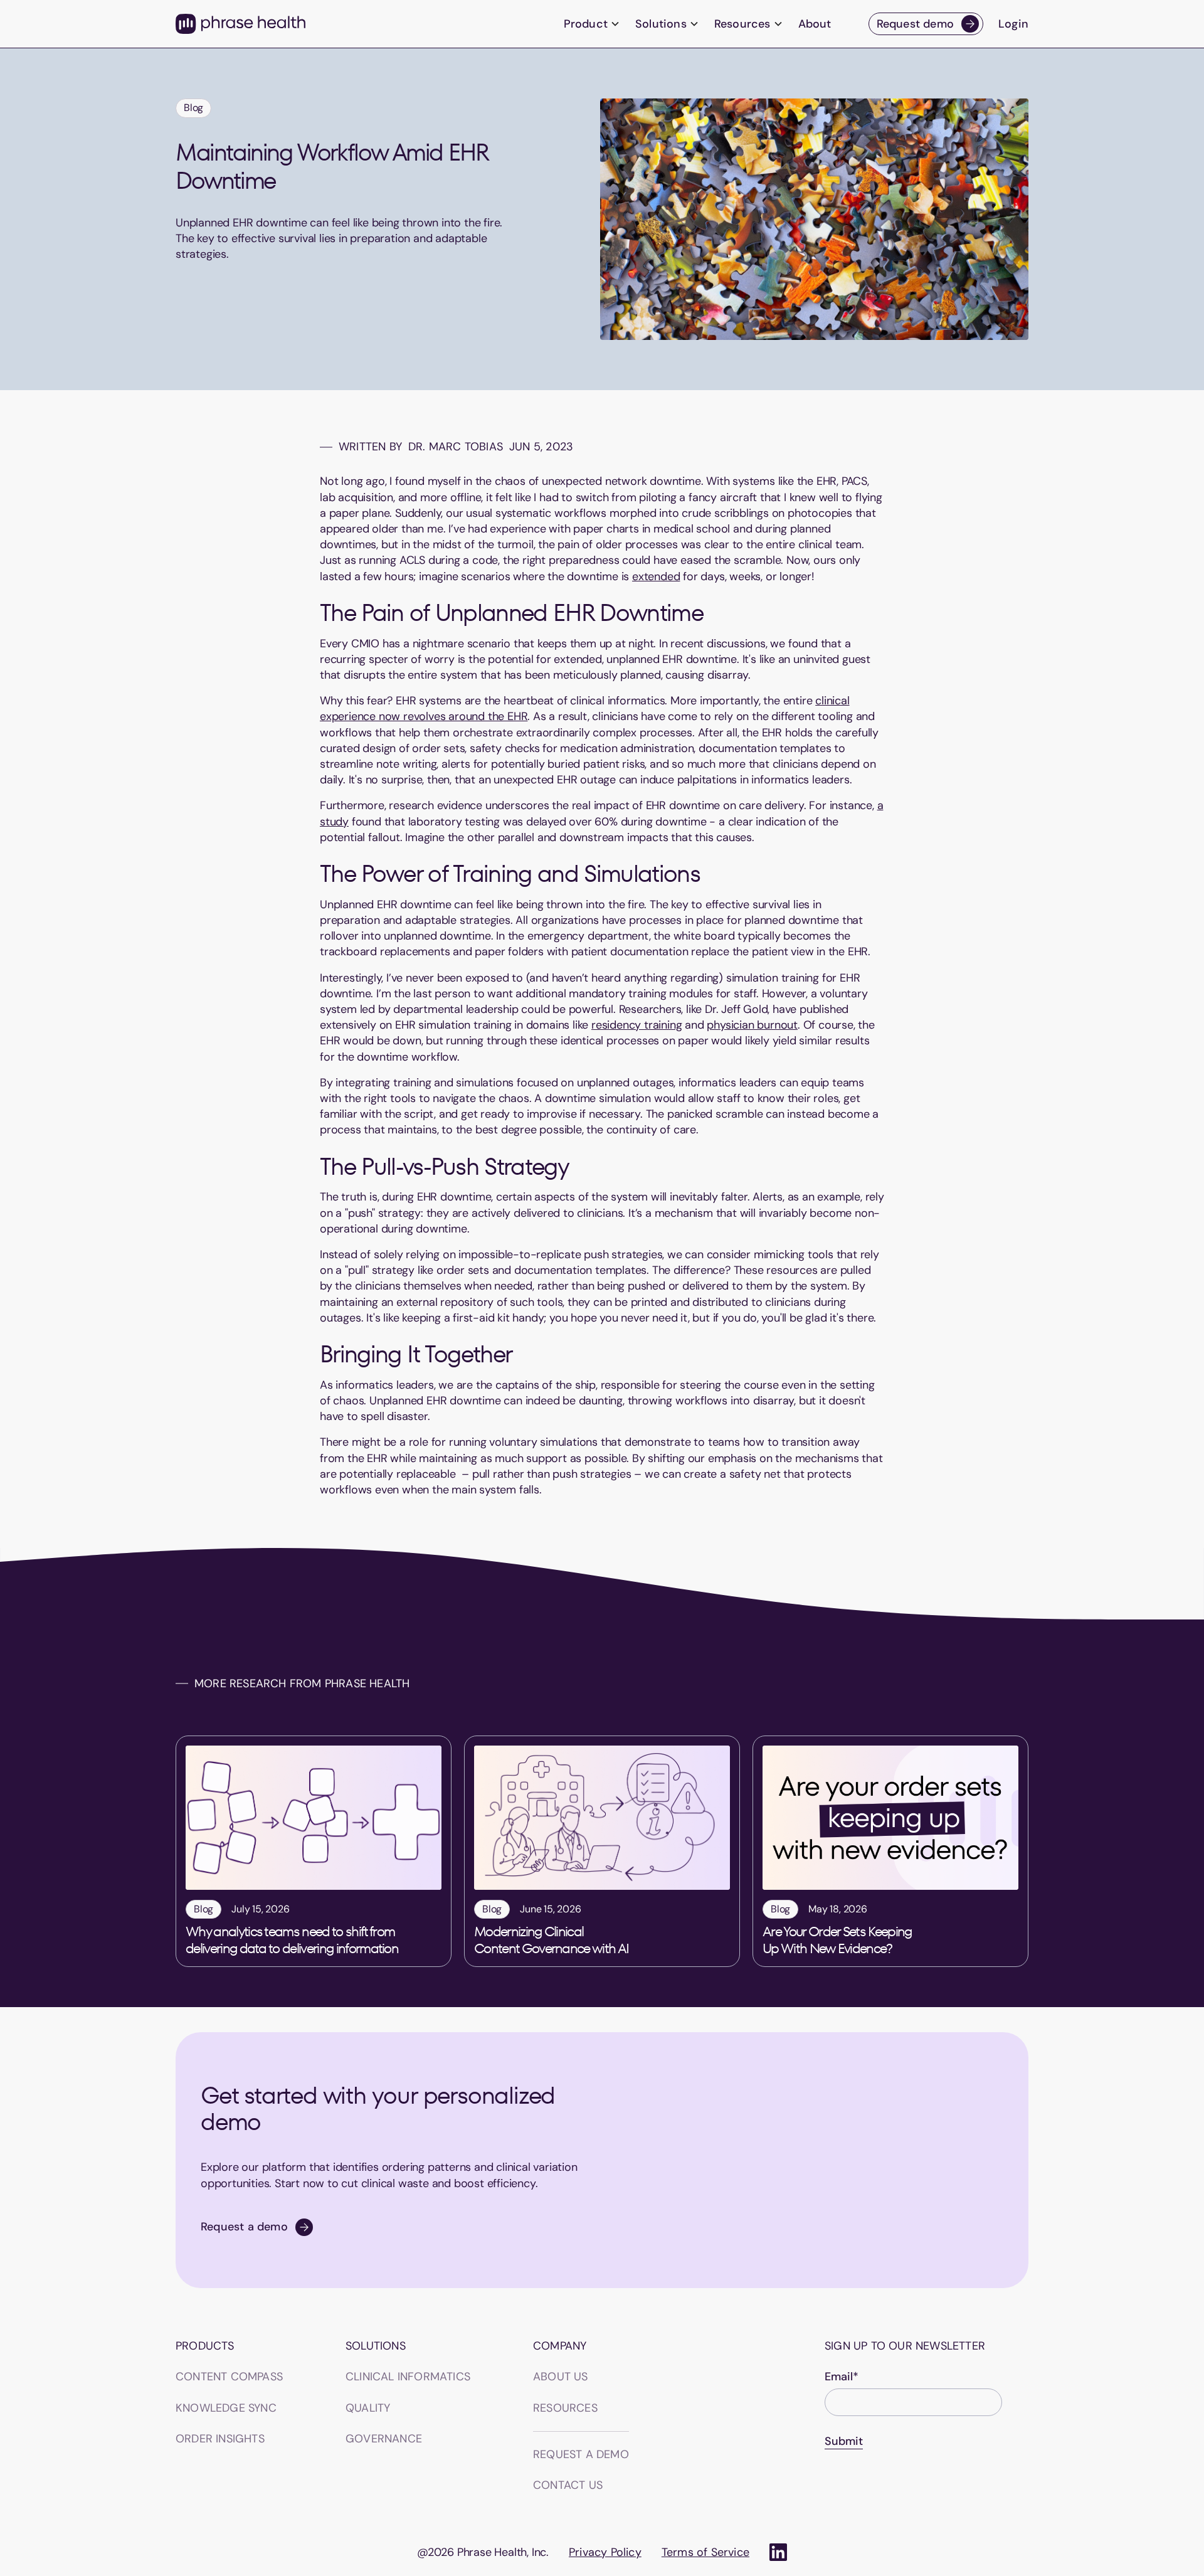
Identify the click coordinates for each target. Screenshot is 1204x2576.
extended (656, 576)
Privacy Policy (605, 2552)
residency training (636, 1025)
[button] (592, 24)
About (815, 24)
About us (561, 2377)
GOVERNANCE (384, 2439)
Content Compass (229, 2377)
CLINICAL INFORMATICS (408, 2377)
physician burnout (752, 1025)
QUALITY (368, 2408)
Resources (565, 2408)
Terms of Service (705, 2552)
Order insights (220, 2439)
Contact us (568, 2485)
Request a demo (581, 2454)
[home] (240, 24)
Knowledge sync (226, 2408)
